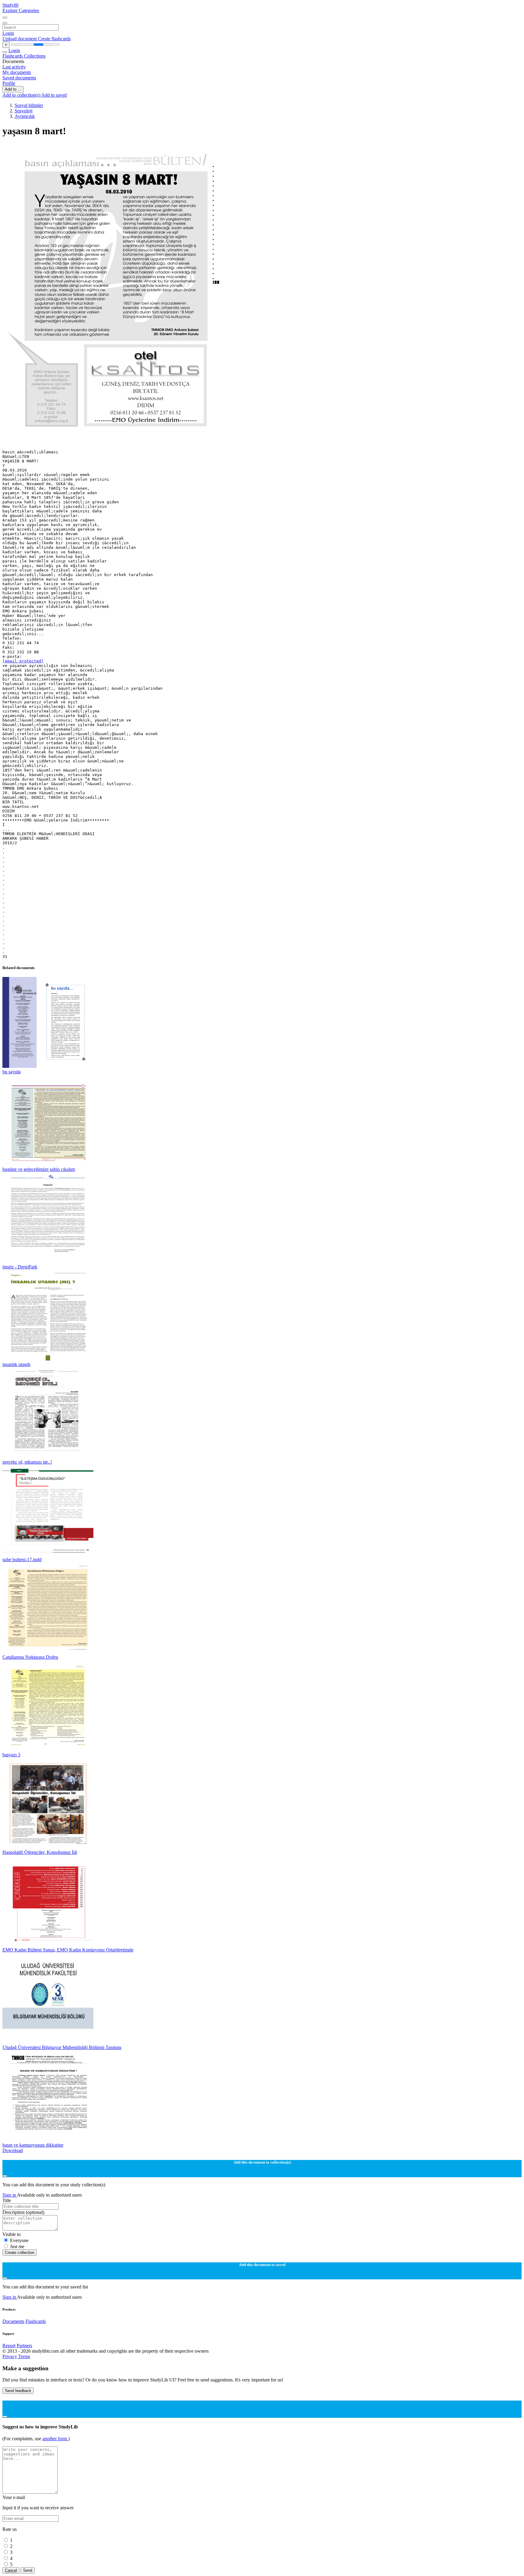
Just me (17, 2246)
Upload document (20, 39)
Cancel (11, 2570)
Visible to (12, 2234)
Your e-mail (14, 2497)
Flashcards (13, 56)
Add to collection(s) (22, 95)
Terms (24, 2356)
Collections (35, 56)
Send (28, 2570)
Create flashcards (54, 39)
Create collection (20, 2253)
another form (55, 2439)
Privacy (10, 2356)
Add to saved (54, 95)
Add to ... (13, 89)
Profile (9, 83)
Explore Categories (21, 10)
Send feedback (18, 2391)
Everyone (19, 2240)
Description (23, 2212)
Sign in (10, 2195)
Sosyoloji (24, 111)
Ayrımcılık (25, 116)
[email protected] (23, 661)
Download (13, 2150)
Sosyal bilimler (29, 105)
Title (7, 2200)
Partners (24, 2346)
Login (8, 33)
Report (9, 2346)
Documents (13, 2321)
